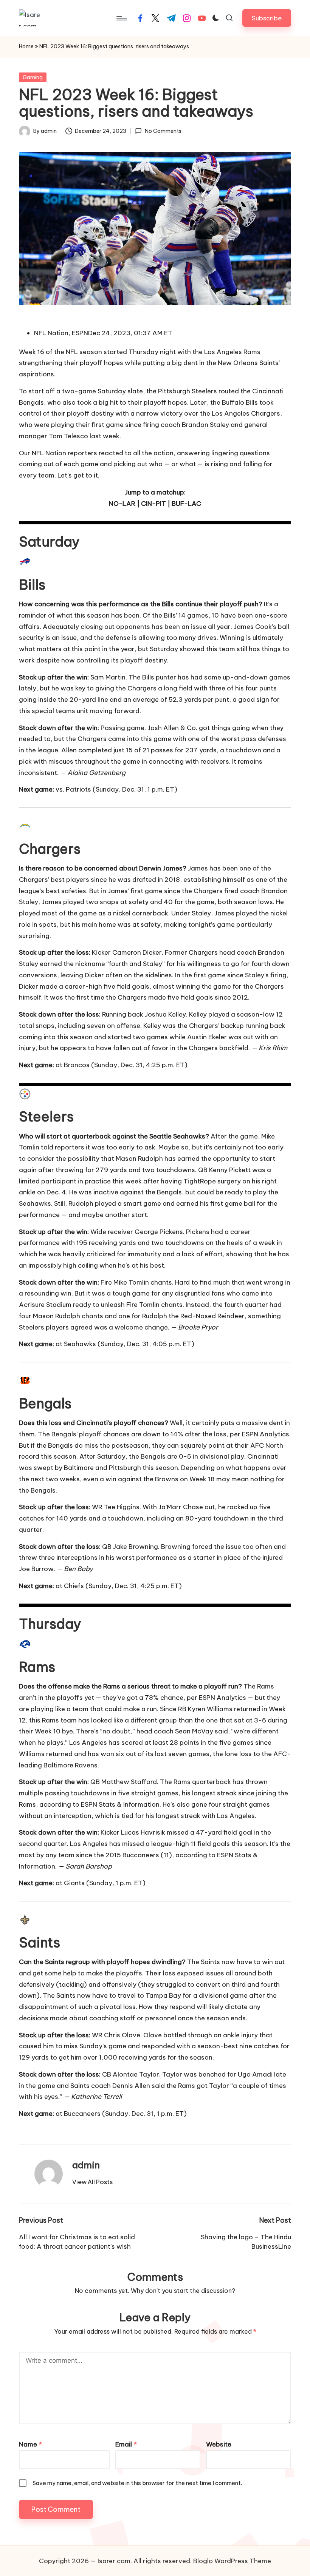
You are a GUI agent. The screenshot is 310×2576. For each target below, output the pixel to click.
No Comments (163, 131)
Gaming (33, 77)
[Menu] (121, 18)
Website (219, 2444)
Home (26, 46)
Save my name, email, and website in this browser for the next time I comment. (137, 2483)
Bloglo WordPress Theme (232, 2561)
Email (126, 2444)
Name (30, 2444)
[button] (267, 18)
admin (86, 2165)
